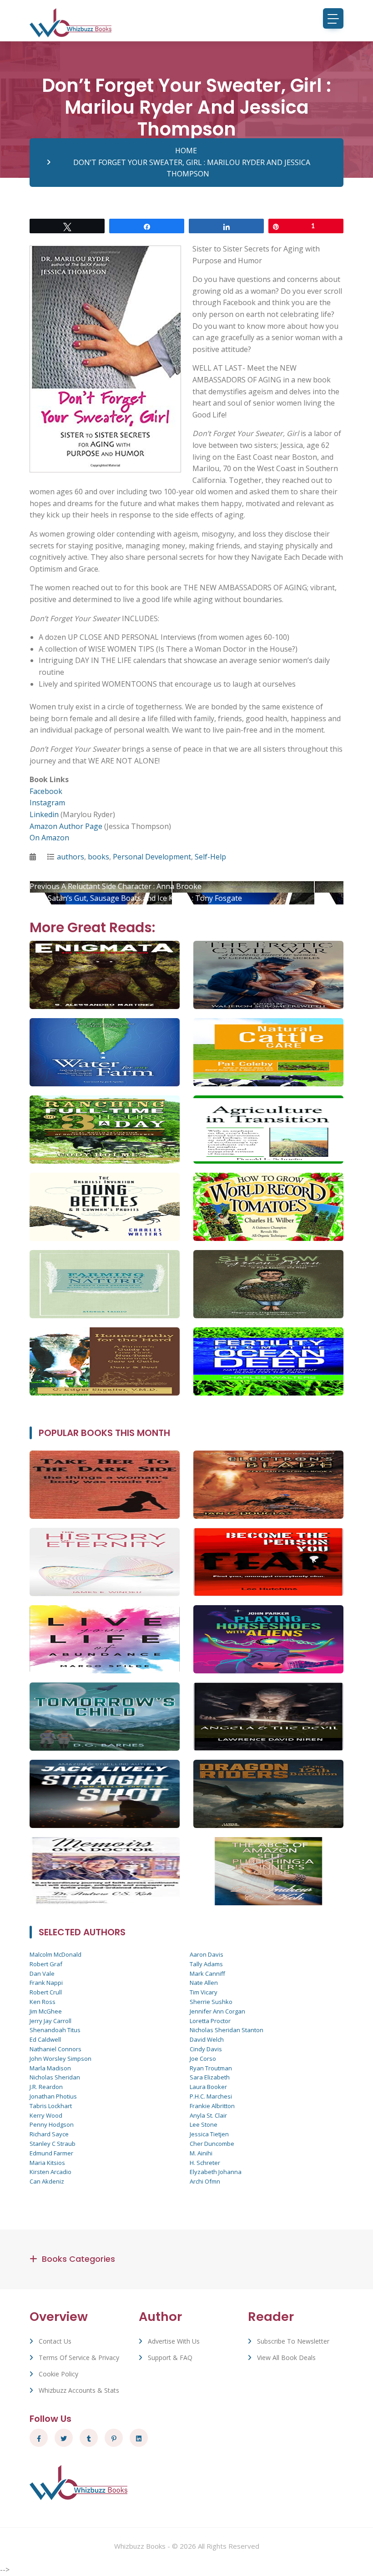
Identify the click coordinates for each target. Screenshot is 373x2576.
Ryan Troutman (211, 2068)
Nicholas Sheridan (55, 2077)
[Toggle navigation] (333, 18)
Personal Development (152, 857)
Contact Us (55, 2341)
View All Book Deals (286, 2358)
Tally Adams (206, 1964)
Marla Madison (50, 2068)
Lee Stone (204, 2124)
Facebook (46, 791)
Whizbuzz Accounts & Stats (79, 2390)
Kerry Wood (46, 2115)
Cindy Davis (206, 2049)
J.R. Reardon (46, 2087)
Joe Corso (203, 2059)
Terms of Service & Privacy (79, 2358)
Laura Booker (208, 2087)
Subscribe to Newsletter (293, 2341)
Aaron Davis (207, 1954)
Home (186, 151)
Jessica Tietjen (209, 2134)
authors (71, 857)
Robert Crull (46, 1992)
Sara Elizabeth (210, 2077)
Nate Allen (204, 1983)
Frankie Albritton (212, 2106)
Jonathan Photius (53, 2096)
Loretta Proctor (210, 2021)
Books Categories (78, 2259)
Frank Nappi (46, 1983)
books (98, 857)
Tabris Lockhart (51, 2106)
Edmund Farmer (51, 2153)
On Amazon (49, 838)
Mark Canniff (207, 1973)
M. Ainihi (201, 2153)
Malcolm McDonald (55, 1954)
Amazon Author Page (66, 826)
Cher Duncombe (212, 2144)
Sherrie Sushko (211, 2002)
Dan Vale (42, 1973)
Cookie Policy (58, 2374)
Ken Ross (43, 2002)
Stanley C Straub (53, 2144)
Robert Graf (46, 1964)
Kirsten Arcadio (50, 2172)
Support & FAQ (170, 2358)
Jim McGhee (46, 2011)
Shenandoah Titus (55, 2030)
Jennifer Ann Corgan (217, 2011)
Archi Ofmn (205, 2181)
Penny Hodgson (52, 2124)
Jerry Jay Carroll (50, 2021)
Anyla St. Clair (208, 2115)
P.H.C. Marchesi (211, 2096)
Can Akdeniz (47, 2181)
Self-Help (210, 857)
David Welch (207, 2039)
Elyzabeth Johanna (216, 2172)
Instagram (47, 803)
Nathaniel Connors (55, 2049)
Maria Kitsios (47, 2163)
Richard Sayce (49, 2134)
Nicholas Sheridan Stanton (227, 2030)
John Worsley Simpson (60, 2059)
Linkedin (44, 814)
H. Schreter (205, 2163)
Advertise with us (174, 2341)
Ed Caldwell (45, 2039)
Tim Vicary (204, 1992)
